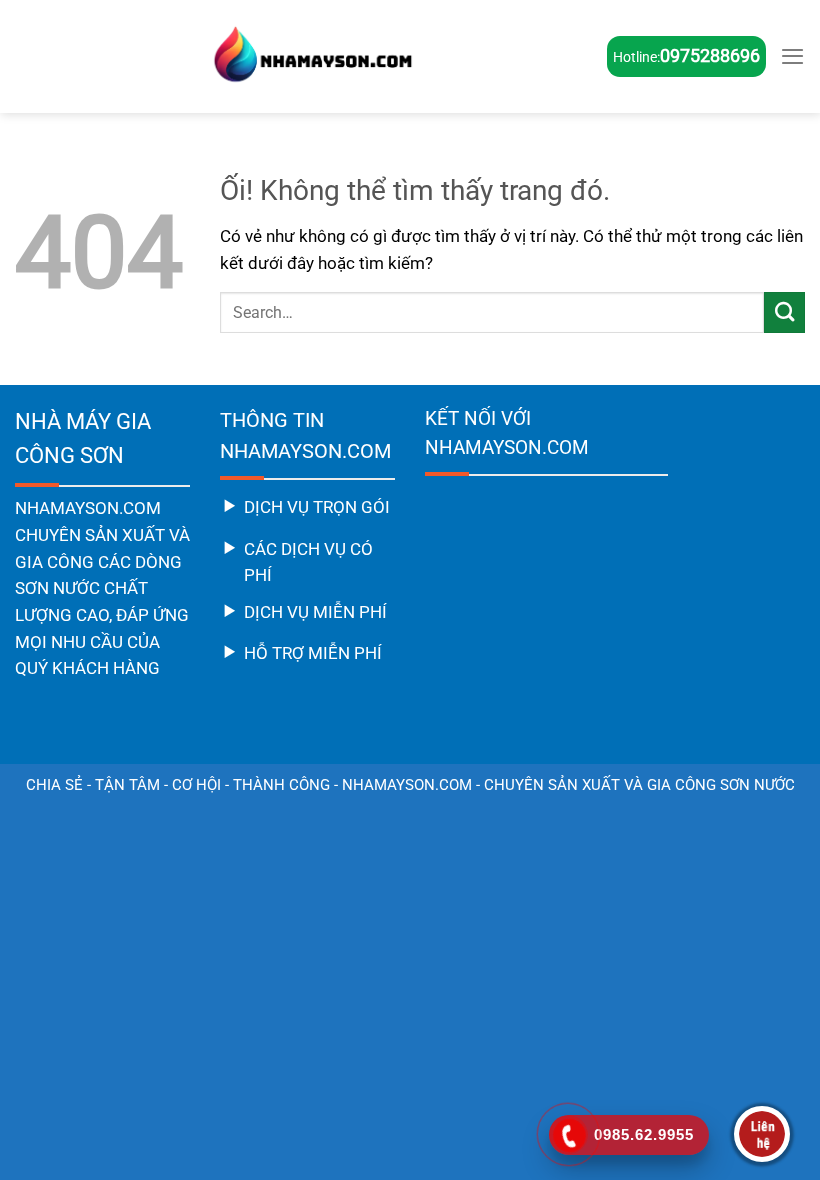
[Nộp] (784, 312)
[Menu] (792, 56)
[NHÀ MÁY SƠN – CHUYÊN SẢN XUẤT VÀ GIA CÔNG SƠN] (311, 56)
